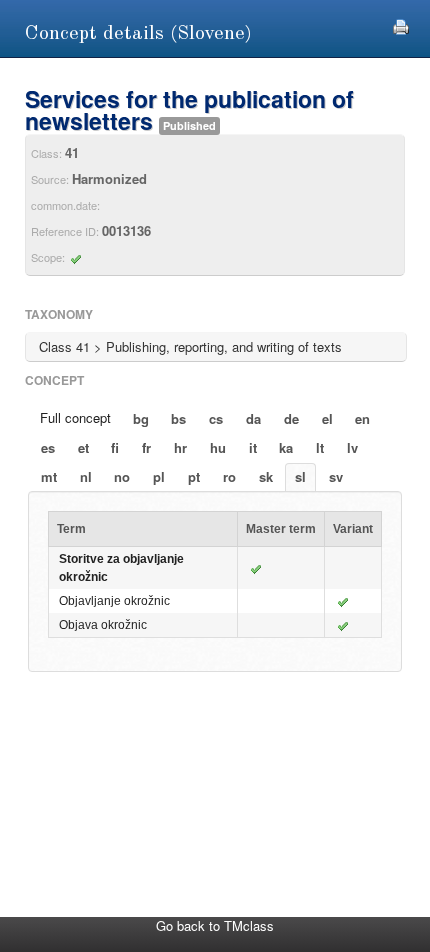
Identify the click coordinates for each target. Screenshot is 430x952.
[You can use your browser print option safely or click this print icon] (401, 24)
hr (180, 447)
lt (320, 447)
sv (336, 476)
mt (49, 476)
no (122, 476)
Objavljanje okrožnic (114, 601)
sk (266, 476)
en (362, 418)
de (291, 418)
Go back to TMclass (215, 925)
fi (115, 447)
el (327, 418)
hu (218, 447)
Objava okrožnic (103, 625)
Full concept (75, 417)
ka (286, 447)
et (83, 447)
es (48, 447)
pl (159, 476)
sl (300, 476)
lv (352, 447)
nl (86, 476)
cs (216, 418)
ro (229, 476)
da (253, 418)
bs (178, 418)
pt (194, 476)
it (253, 447)
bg (141, 418)
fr (146, 447)
